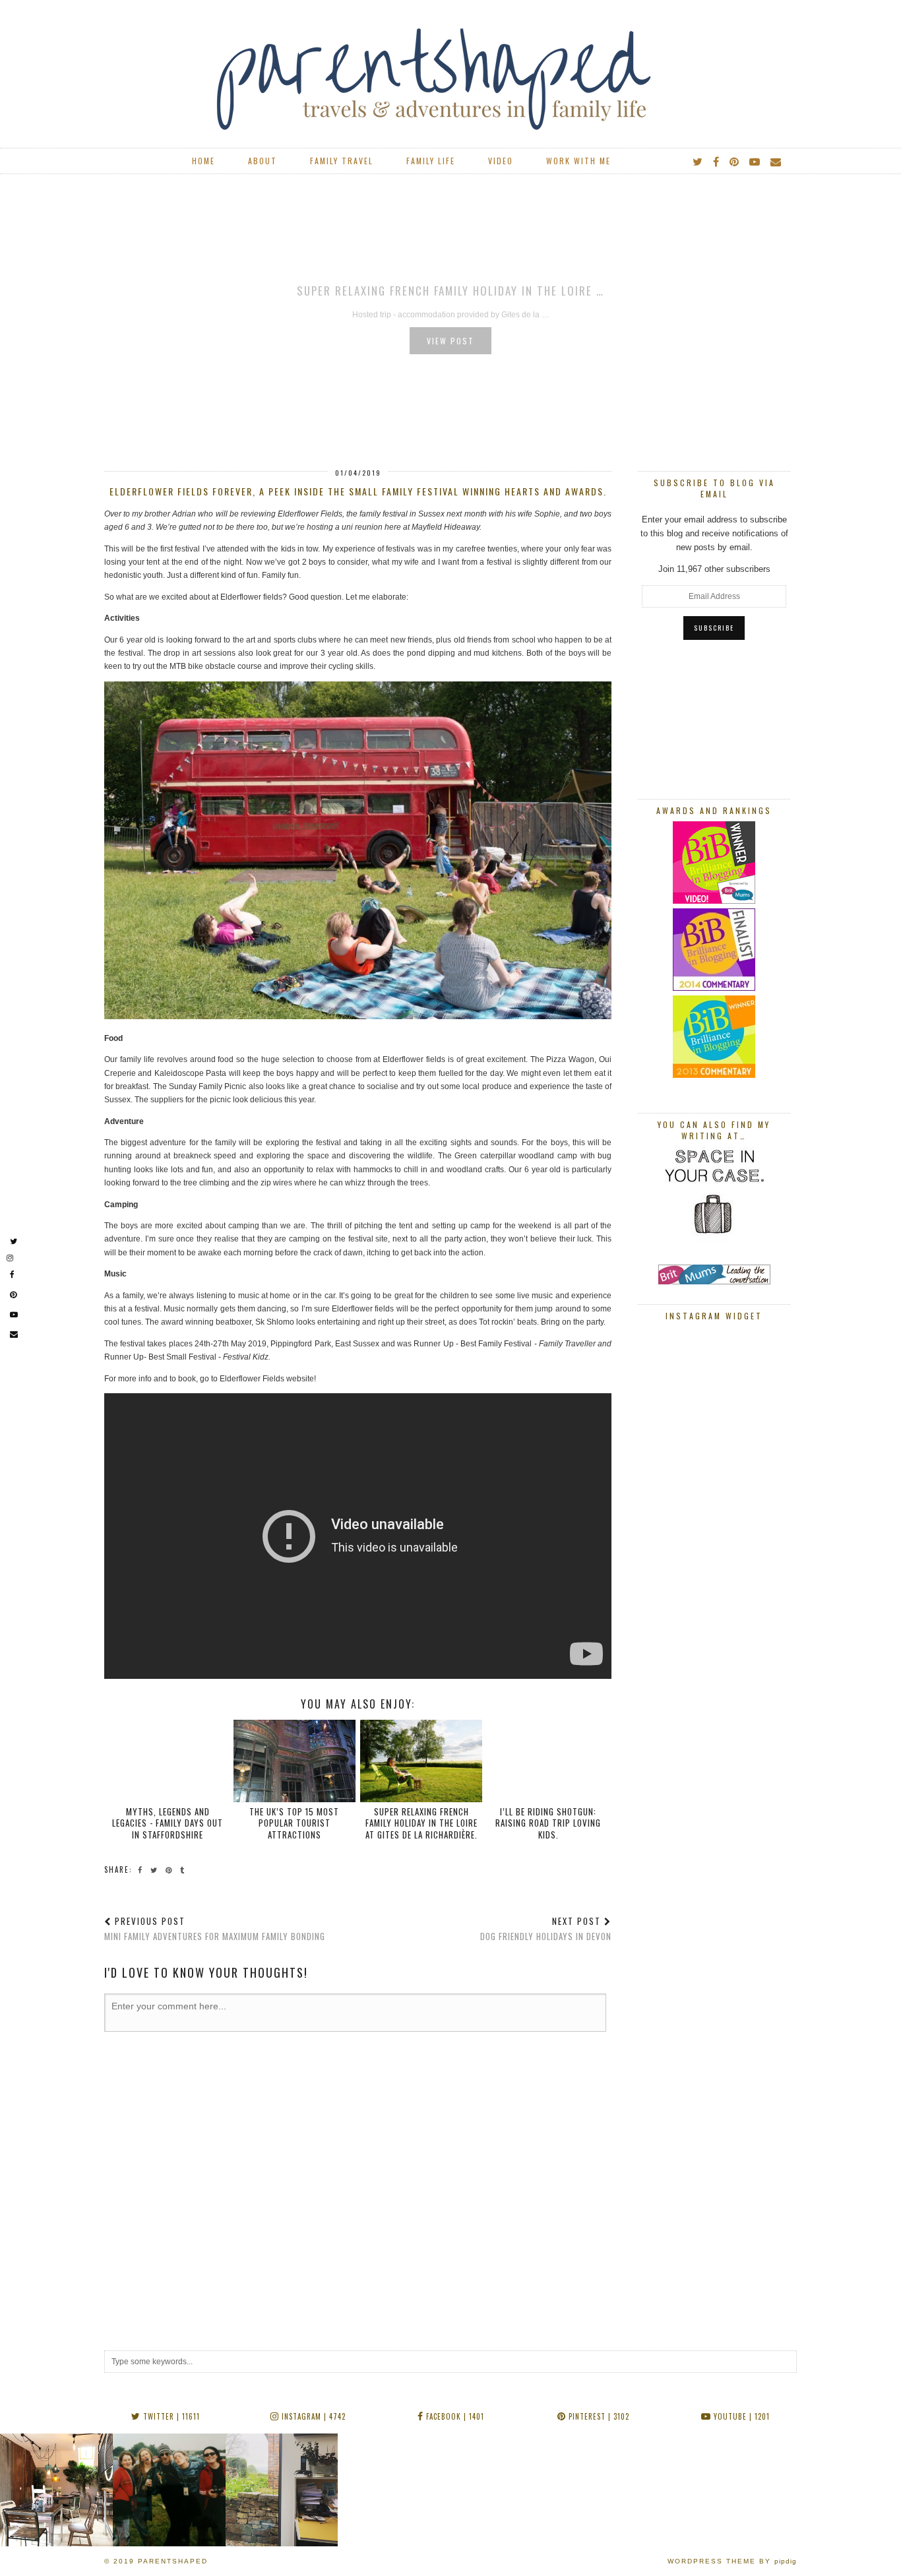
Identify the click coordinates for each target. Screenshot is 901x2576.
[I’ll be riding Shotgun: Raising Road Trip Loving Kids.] (548, 1761)
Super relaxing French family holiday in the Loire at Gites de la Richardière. (421, 1823)
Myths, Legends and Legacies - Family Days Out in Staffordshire (168, 1823)
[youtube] (755, 161)
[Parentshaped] (450, 69)
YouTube (740, 2416)
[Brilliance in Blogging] (714, 901)
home (203, 161)
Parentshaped (173, 2561)
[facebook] (717, 161)
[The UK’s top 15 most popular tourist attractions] (295, 1761)
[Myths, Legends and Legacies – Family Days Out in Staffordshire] (168, 1761)
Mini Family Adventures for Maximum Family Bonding (215, 1929)
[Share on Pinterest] (171, 1869)
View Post (450, 341)
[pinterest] (735, 161)
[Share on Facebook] (142, 1869)
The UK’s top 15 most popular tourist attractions (294, 1823)
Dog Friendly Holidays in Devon (546, 1929)
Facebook (454, 2416)
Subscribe (714, 628)
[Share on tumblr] (184, 1869)
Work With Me (578, 161)
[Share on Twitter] (156, 1869)
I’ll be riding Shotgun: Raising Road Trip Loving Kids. (548, 1823)
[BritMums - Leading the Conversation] (714, 1281)
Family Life (431, 161)
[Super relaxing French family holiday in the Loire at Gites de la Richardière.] (421, 1761)
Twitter (170, 2416)
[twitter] (698, 161)
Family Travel (342, 161)
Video (501, 161)
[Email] (776, 161)
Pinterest (598, 2416)
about (263, 161)
